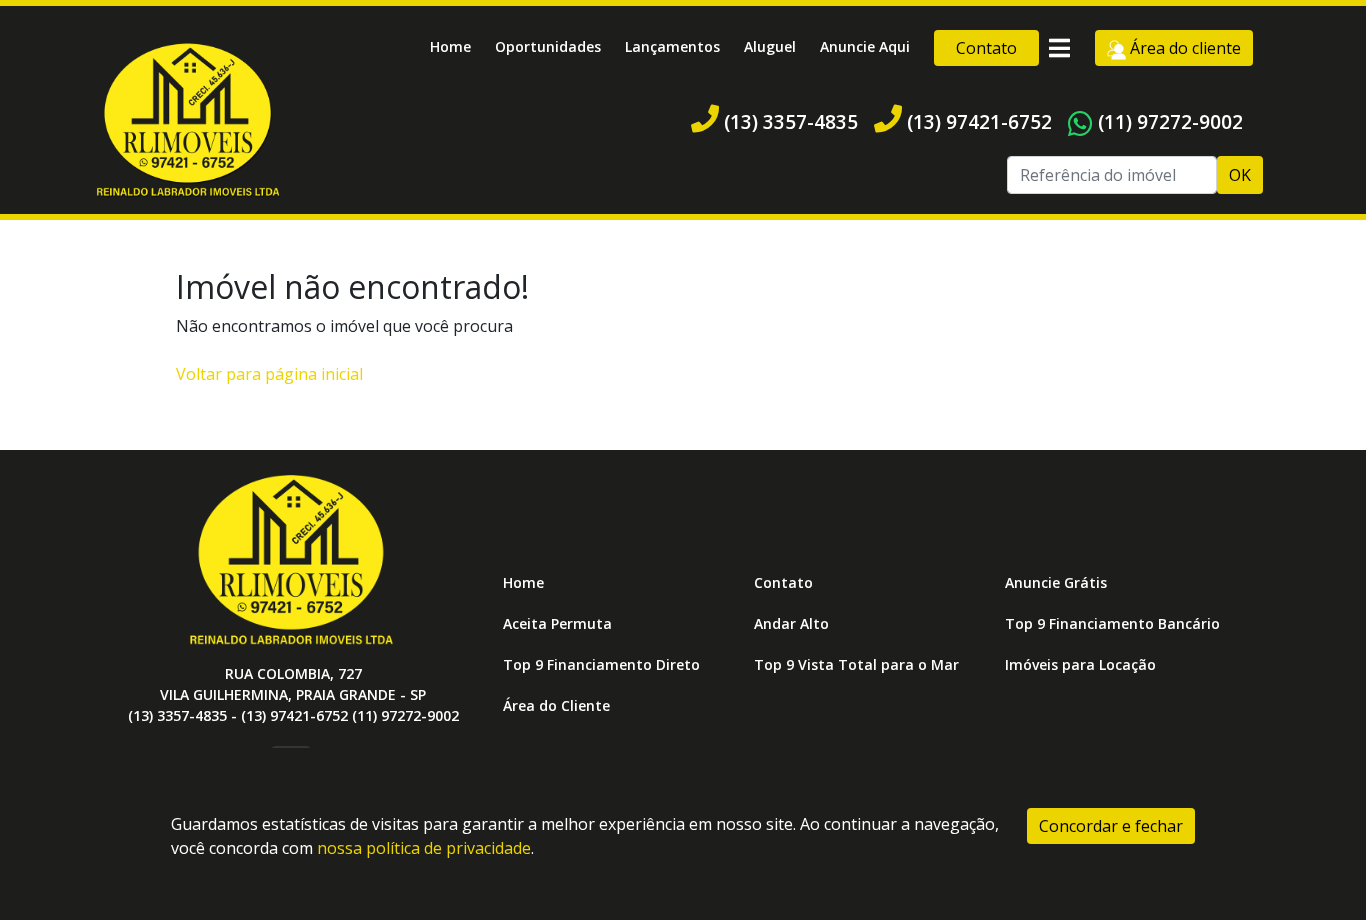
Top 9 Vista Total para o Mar (856, 664)
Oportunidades (548, 46)
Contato (986, 48)
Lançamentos (672, 46)
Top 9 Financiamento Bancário (1112, 623)
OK (1240, 175)
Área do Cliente (556, 705)
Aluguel (770, 46)
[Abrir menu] (1059, 48)
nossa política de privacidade (424, 848)
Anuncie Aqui (865, 46)
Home (450, 46)
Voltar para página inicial (269, 374)
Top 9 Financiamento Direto (601, 664)
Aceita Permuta (557, 623)
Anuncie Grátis (1056, 582)
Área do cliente (1183, 48)
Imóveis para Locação (1080, 664)
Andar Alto (791, 623)
